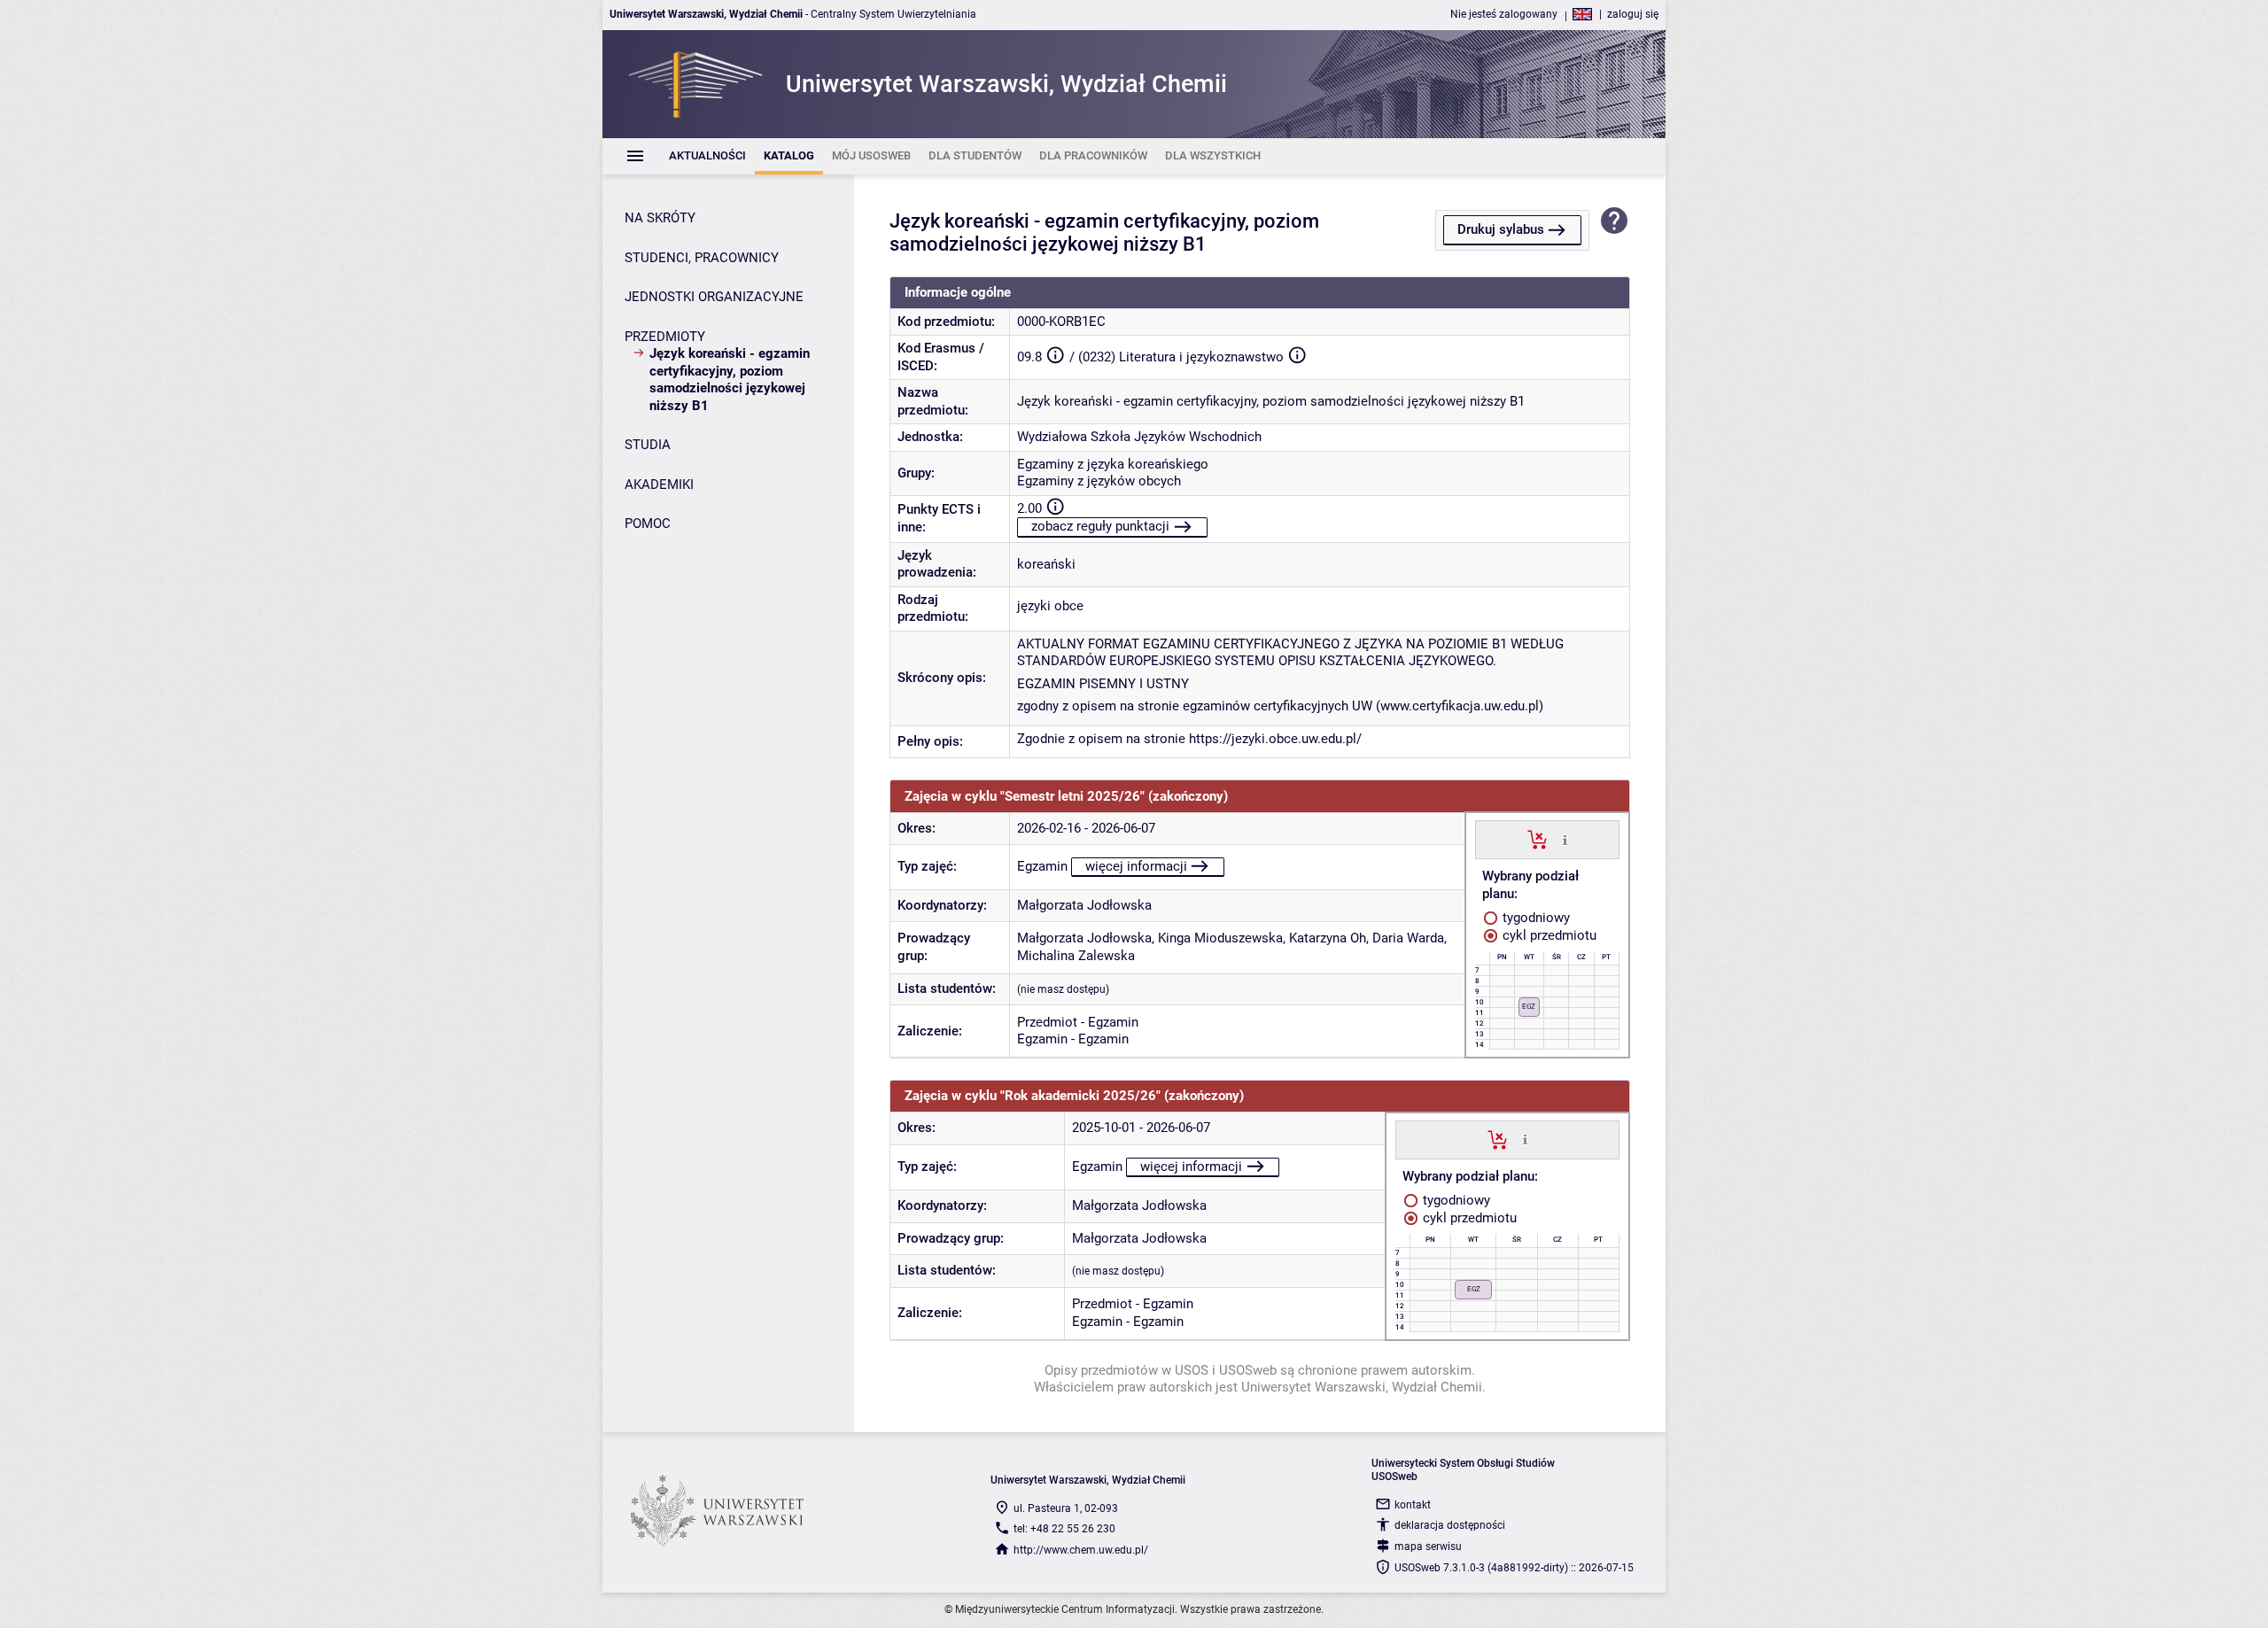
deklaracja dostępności (1450, 1525)
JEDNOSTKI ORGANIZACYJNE (714, 297)
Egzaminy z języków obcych (1099, 481)
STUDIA (648, 445)
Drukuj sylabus (1501, 229)
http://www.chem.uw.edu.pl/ (1081, 1550)
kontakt (1413, 1505)
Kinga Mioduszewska (1220, 938)
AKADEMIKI (659, 485)
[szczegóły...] (1565, 839)
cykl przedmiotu (1548, 935)
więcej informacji (1136, 866)
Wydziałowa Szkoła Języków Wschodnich (1139, 437)
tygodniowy (1534, 918)
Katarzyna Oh (1328, 938)
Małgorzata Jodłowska (1084, 905)
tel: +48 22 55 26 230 (1064, 1529)
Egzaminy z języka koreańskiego (1113, 464)
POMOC (648, 523)
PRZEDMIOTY (665, 337)
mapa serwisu (1428, 1547)
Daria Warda (1408, 938)
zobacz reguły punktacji (1100, 526)
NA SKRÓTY (660, 218)
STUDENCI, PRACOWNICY (702, 258)
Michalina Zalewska (1076, 956)
